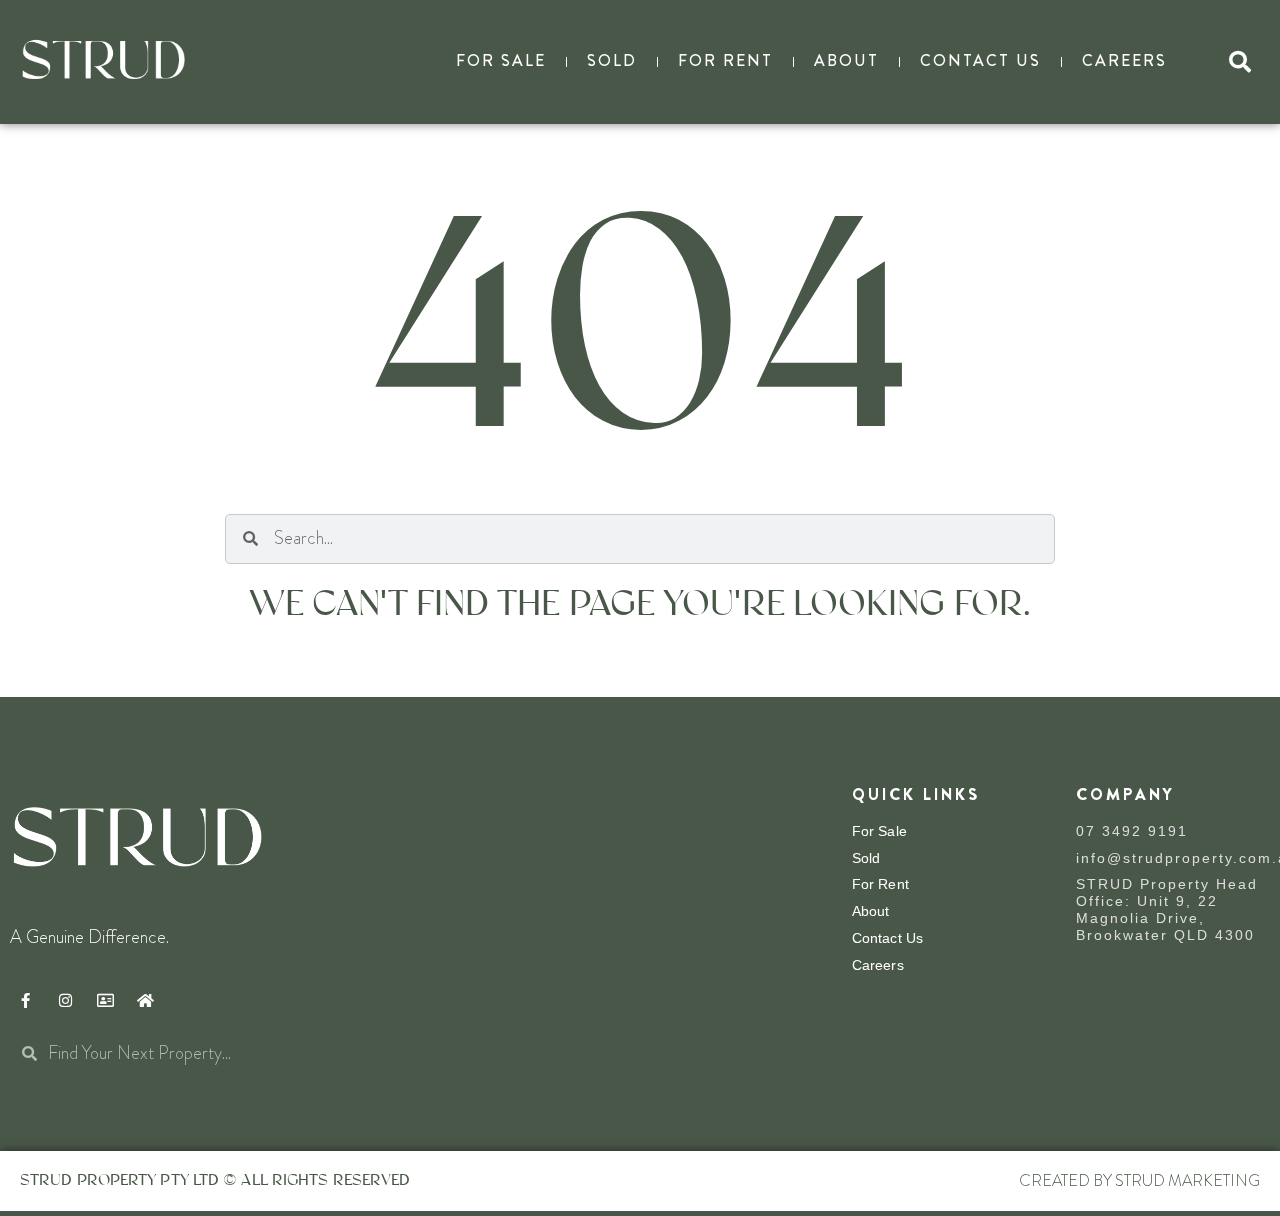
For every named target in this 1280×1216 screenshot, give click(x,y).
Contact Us (980, 60)
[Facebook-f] (25, 1001)
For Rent (725, 60)
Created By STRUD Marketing (1139, 1180)
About (846, 60)
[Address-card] (105, 1001)
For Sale (501, 60)
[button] (1240, 62)
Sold (612, 60)
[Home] (145, 1001)
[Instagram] (65, 1001)
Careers (1124, 60)
